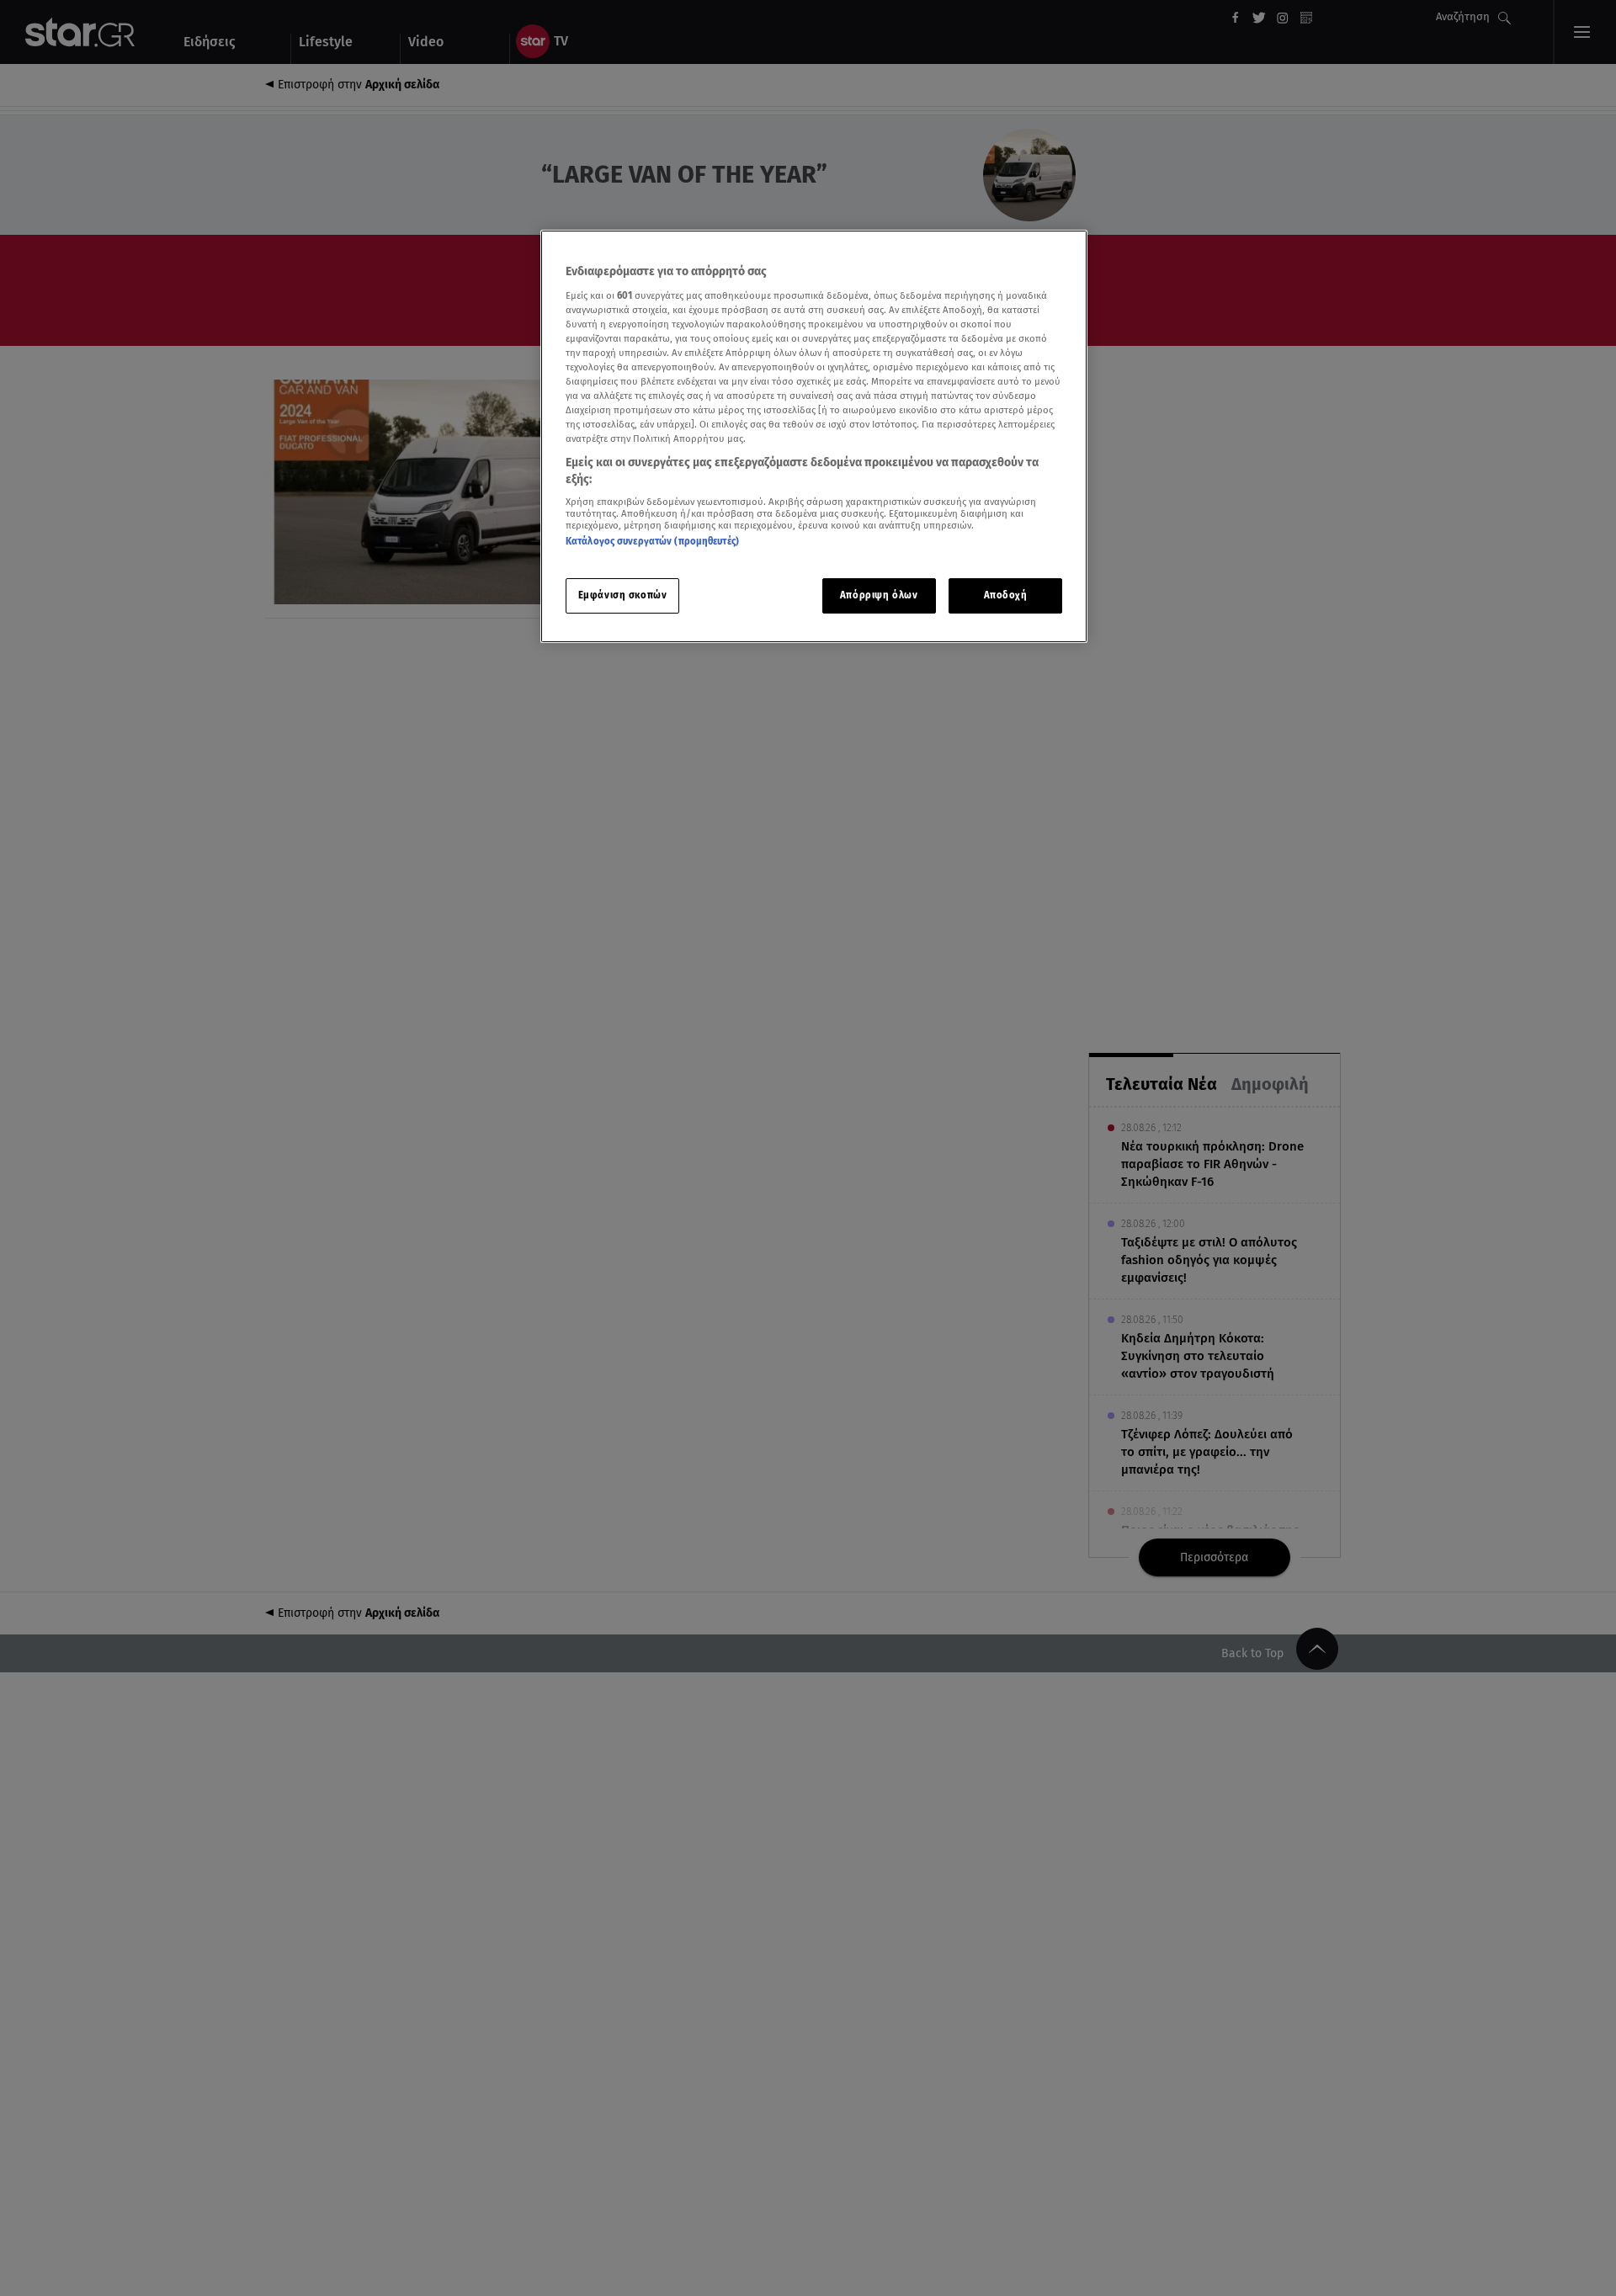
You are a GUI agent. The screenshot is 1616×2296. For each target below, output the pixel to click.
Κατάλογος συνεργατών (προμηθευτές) (652, 541)
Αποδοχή (1006, 595)
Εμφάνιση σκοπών (623, 595)
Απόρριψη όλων (879, 595)
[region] (814, 436)
